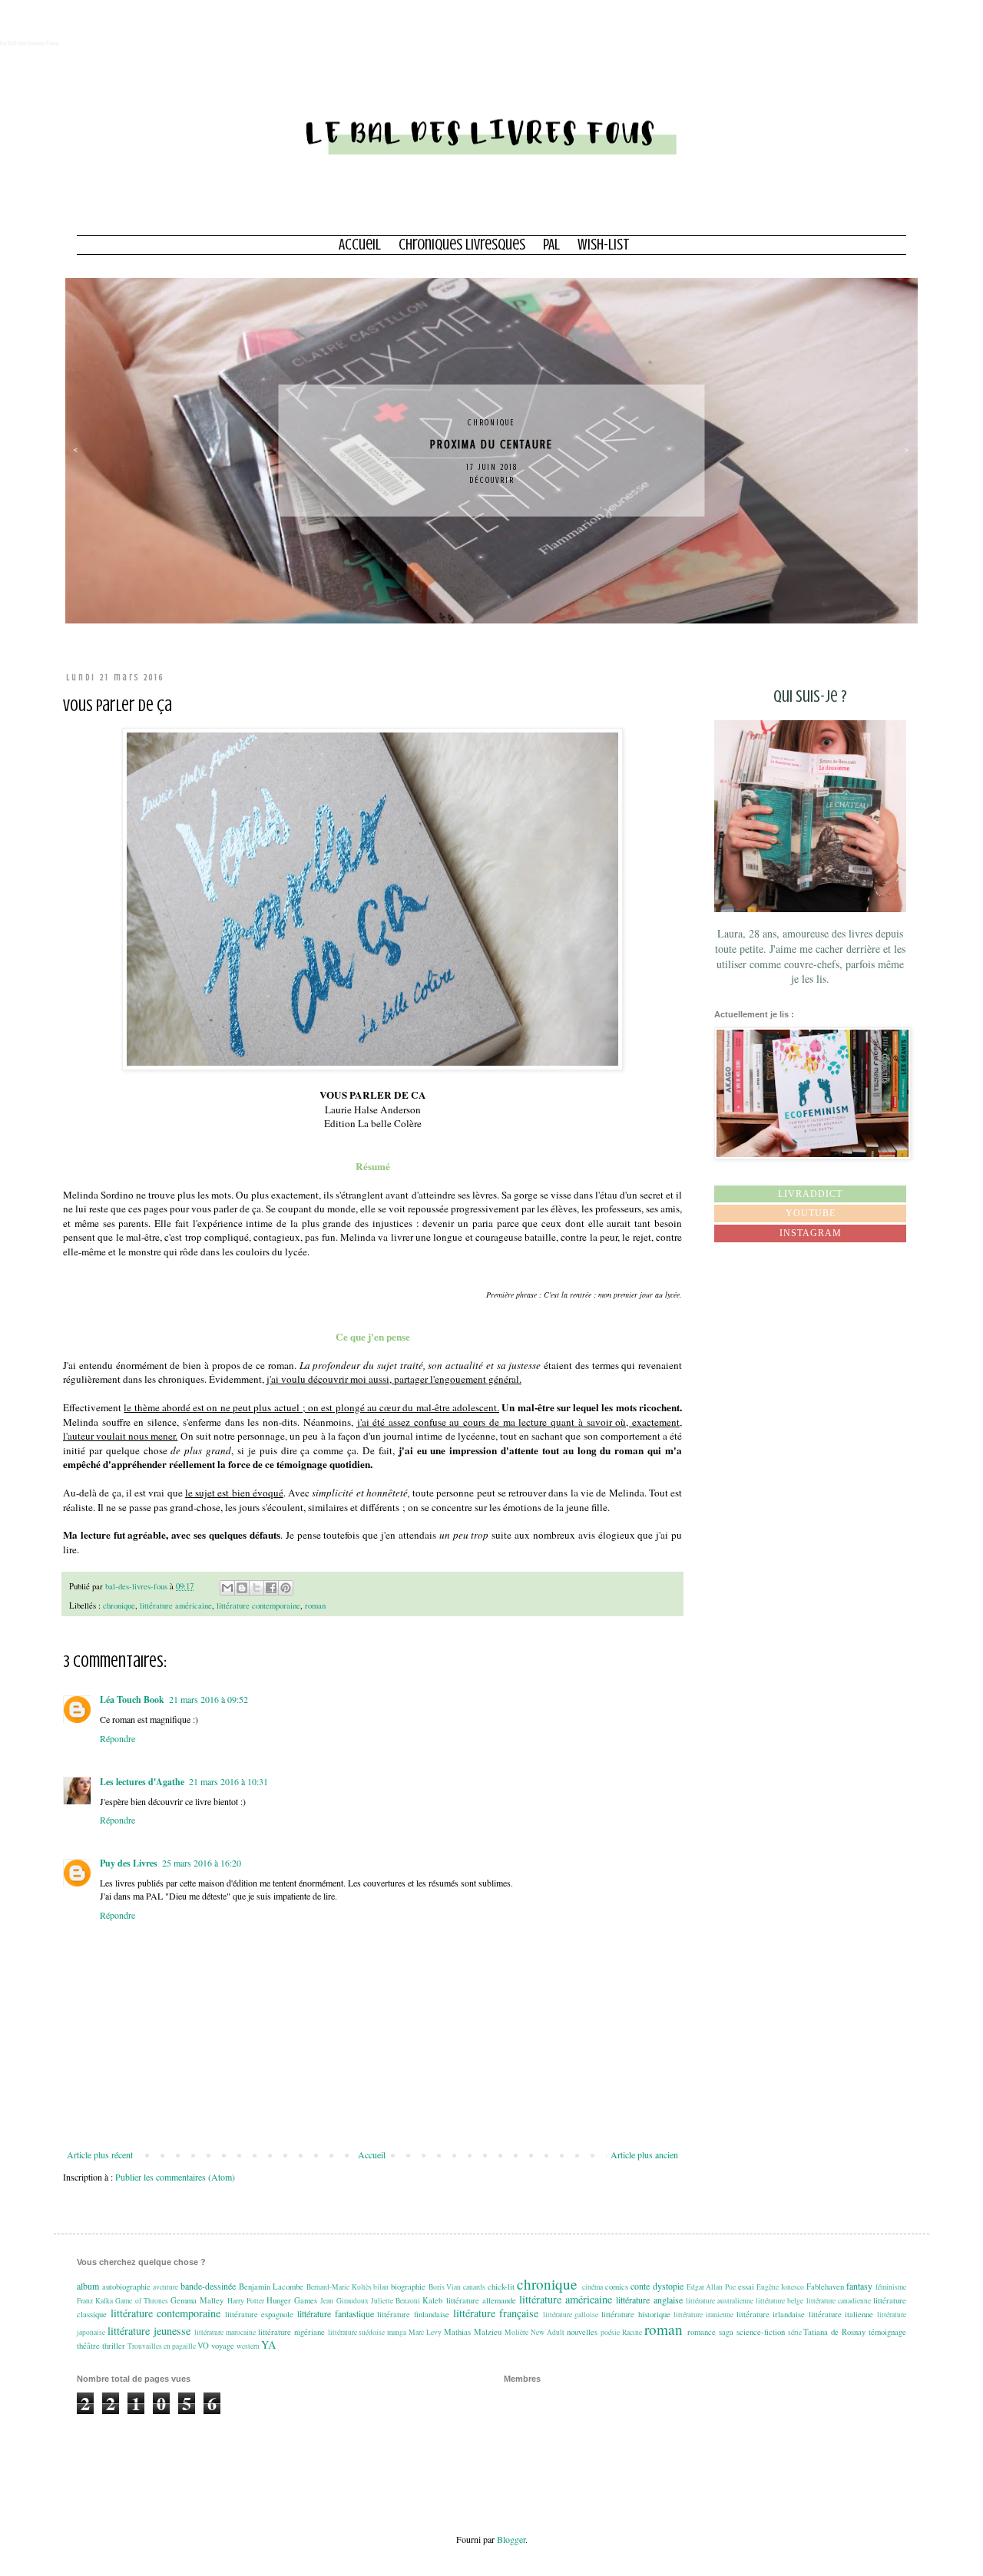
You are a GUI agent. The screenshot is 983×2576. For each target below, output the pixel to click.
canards (474, 2287)
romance (702, 2332)
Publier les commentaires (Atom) (175, 2177)
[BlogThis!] (242, 1588)
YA (268, 2345)
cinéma (592, 2287)
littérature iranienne (703, 2315)
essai (746, 2287)
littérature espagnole (260, 2314)
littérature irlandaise (771, 2314)
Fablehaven (825, 2287)
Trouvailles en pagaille (162, 2346)
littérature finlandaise (413, 2314)
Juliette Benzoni (396, 2301)
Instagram (811, 1233)
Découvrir (492, 480)
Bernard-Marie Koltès (339, 2287)
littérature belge (779, 2301)
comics (617, 2287)
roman (315, 1605)
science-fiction (761, 2332)
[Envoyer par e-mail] (227, 1588)
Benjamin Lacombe (271, 2287)
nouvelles (582, 2332)
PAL (551, 245)
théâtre (88, 2346)
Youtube (811, 1213)
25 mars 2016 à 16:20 (202, 1863)
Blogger (511, 2539)
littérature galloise (571, 2315)
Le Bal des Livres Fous (30, 43)
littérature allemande (481, 2300)
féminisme (891, 2287)
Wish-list (604, 245)
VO (203, 2346)
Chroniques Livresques (462, 245)
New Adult (548, 2332)
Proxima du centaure (491, 445)
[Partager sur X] (257, 1588)
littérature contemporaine (258, 1605)
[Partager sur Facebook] (271, 1588)
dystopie (668, 2286)
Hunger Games (292, 2300)
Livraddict (810, 1194)
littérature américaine (176, 1605)
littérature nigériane (291, 2332)
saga (726, 2332)
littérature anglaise (649, 2300)
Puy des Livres (129, 1863)
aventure (165, 2287)
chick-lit (501, 2287)
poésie (610, 2332)
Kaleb (432, 2300)
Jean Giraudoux (344, 2301)
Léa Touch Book (132, 1700)
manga (397, 2332)
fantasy (859, 2286)
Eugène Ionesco (780, 2287)
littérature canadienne (839, 2301)
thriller (114, 2346)
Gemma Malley (197, 2300)
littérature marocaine (225, 2332)
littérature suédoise (357, 2332)
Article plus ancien (644, 2154)
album (88, 2286)
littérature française (496, 2313)
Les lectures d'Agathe (142, 1782)
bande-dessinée (208, 2286)
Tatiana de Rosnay (834, 2332)
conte (640, 2286)
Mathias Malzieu (473, 2332)
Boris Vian (445, 2287)
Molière (516, 2332)
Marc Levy (425, 2332)
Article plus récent (100, 2154)
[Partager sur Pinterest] (286, 1588)
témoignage (887, 2332)
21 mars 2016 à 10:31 (228, 1781)
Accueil (360, 245)
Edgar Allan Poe (711, 2287)
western (248, 2346)
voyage (223, 2346)
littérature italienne (841, 2314)
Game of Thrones (141, 2301)
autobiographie (126, 2287)
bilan (381, 2287)
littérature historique (636, 2314)
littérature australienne (720, 2301)
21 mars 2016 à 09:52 (209, 1699)
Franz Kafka (95, 2301)
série (795, 2332)
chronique (491, 423)
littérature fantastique (336, 2313)
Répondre (117, 1738)
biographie (408, 2287)
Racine (632, 2332)
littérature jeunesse (149, 2331)
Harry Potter (246, 2301)
